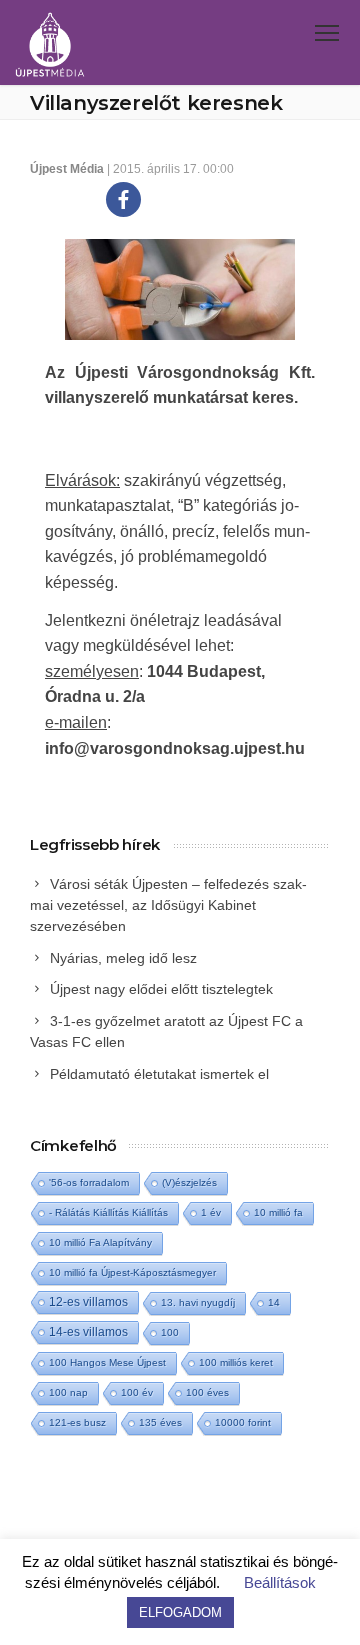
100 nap (68, 1392)
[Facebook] (123, 199)
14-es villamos (88, 1332)
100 (170, 1332)
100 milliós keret (236, 1362)
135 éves (160, 1422)
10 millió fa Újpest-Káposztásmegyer (132, 1272)
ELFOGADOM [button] (180, 1612)
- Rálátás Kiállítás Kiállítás (108, 1212)
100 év (137, 1392)
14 (274, 1302)
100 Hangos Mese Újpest (107, 1362)
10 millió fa (278, 1212)
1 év (211, 1212)
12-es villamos (88, 1301)
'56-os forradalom (89, 1182)
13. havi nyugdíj (198, 1302)
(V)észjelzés (189, 1182)
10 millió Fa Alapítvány (100, 1242)
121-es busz (77, 1422)
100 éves (207, 1392)
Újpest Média (67, 169)
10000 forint (243, 1422)
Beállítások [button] (280, 1582)
